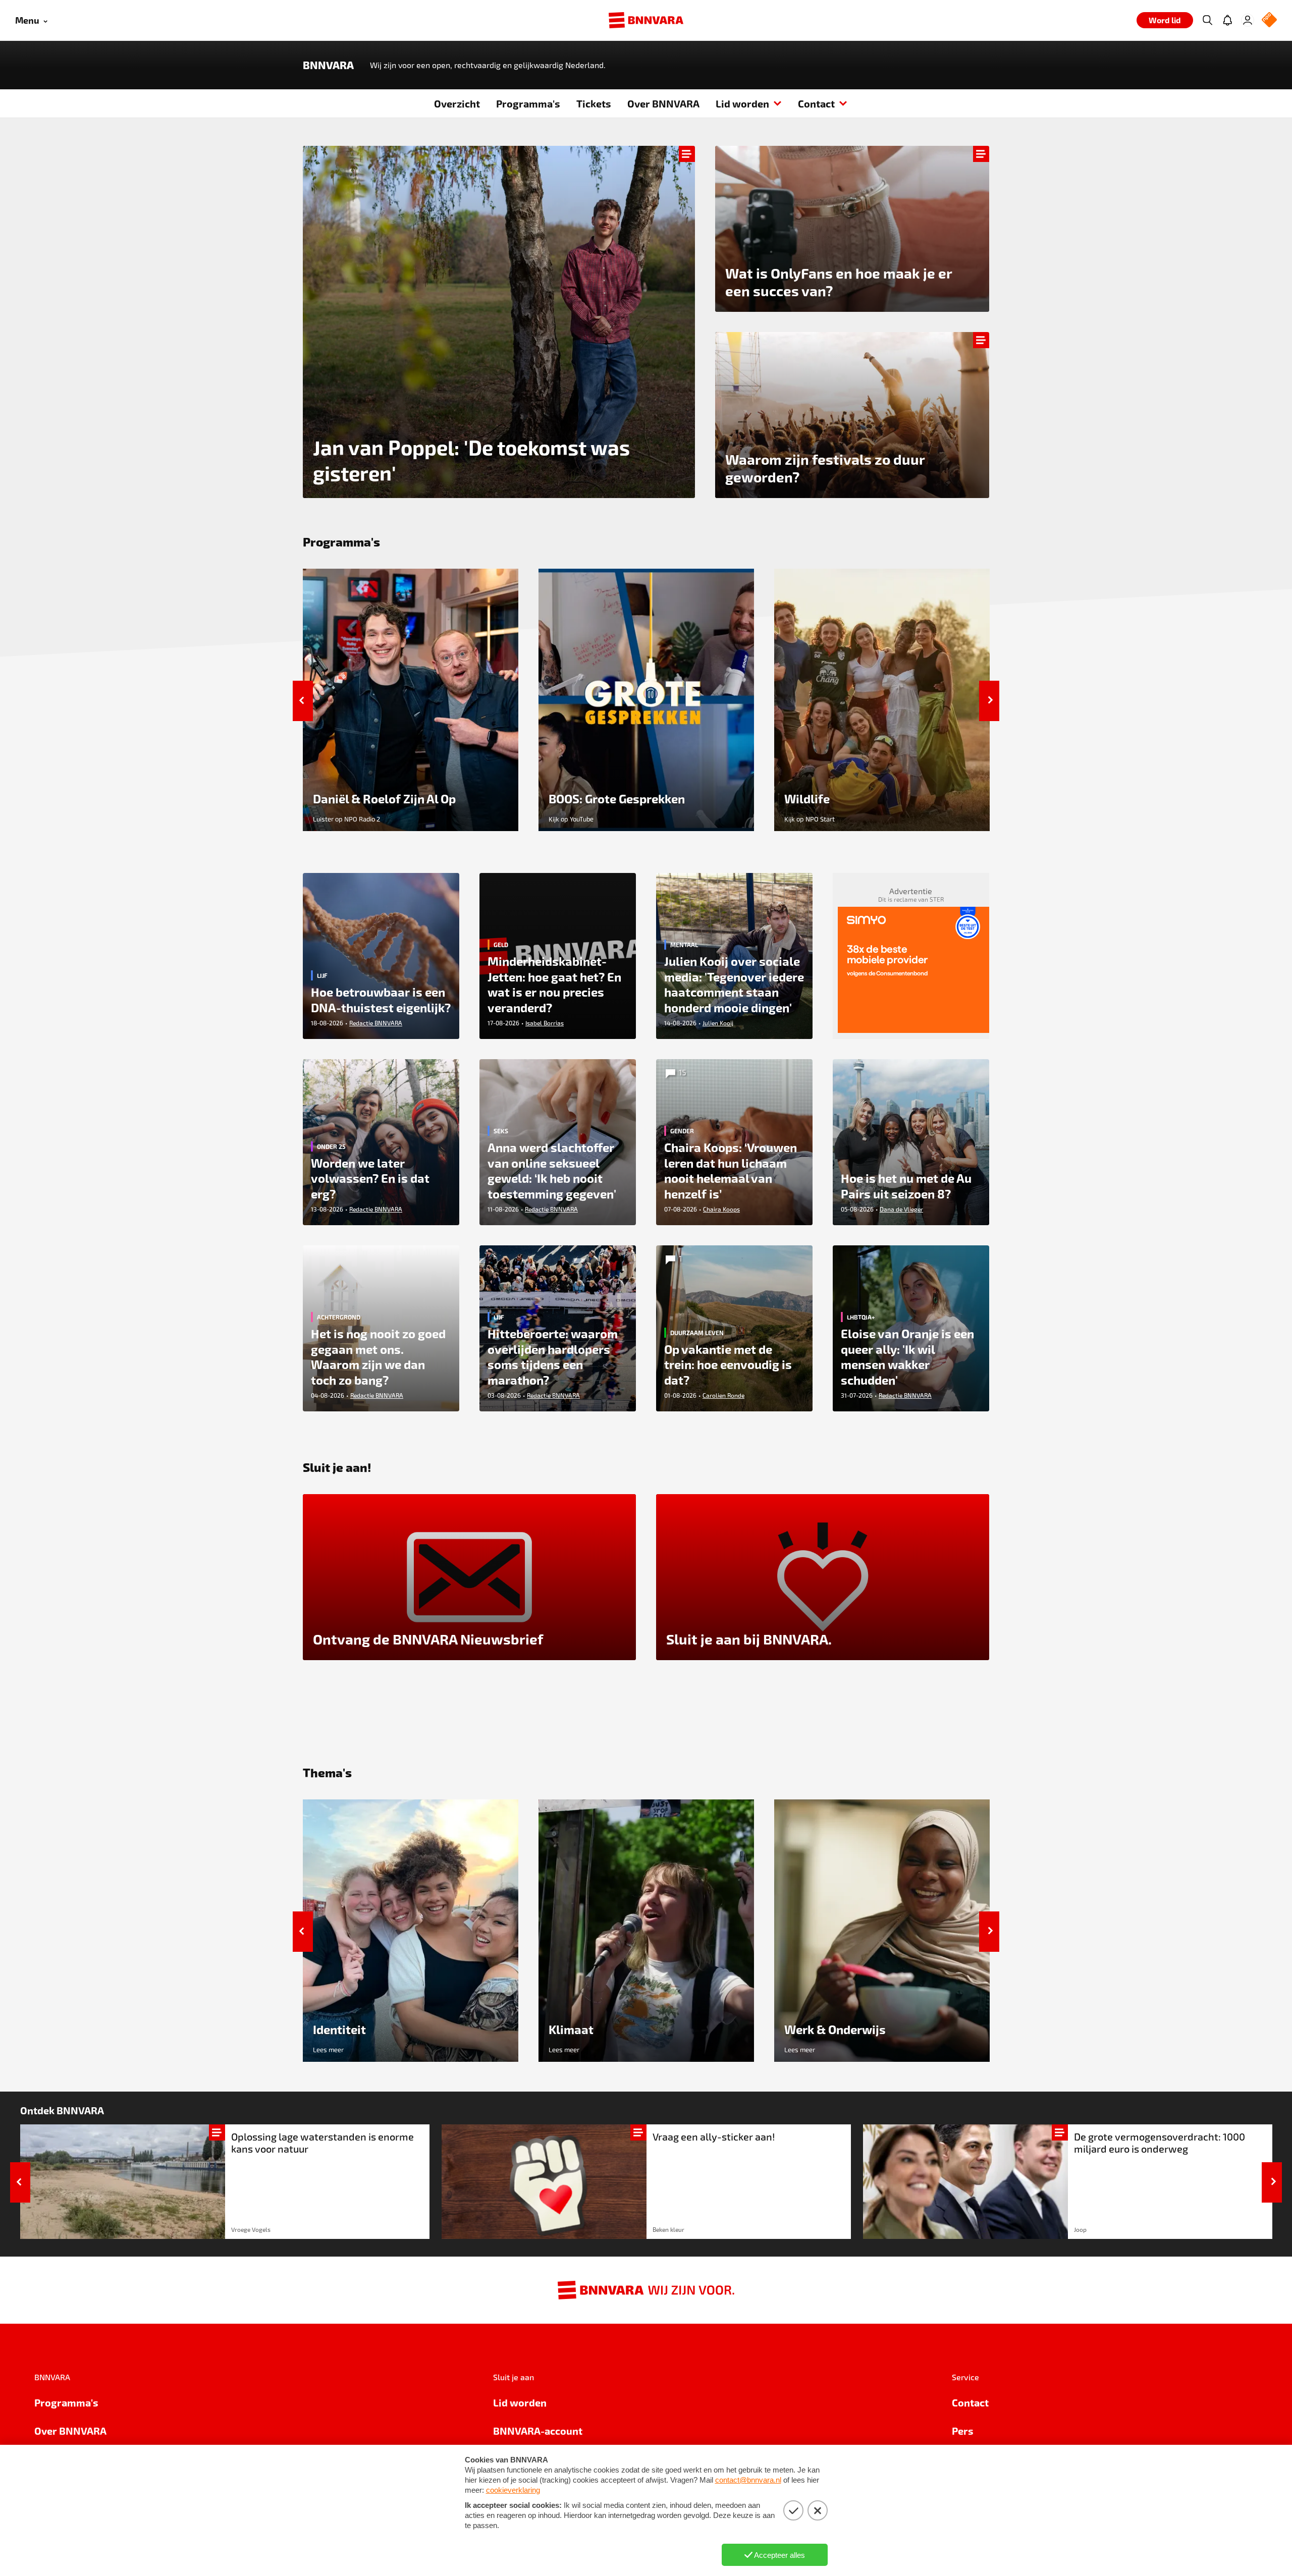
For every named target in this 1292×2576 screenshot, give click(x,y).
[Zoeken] (1207, 20)
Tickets (594, 103)
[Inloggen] (1248, 20)
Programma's (528, 103)
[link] (225, 2182)
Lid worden (742, 103)
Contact (816, 103)
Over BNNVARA (663, 103)
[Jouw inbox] (1227, 20)
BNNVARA (328, 65)
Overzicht (457, 103)
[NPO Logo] (1269, 20)
